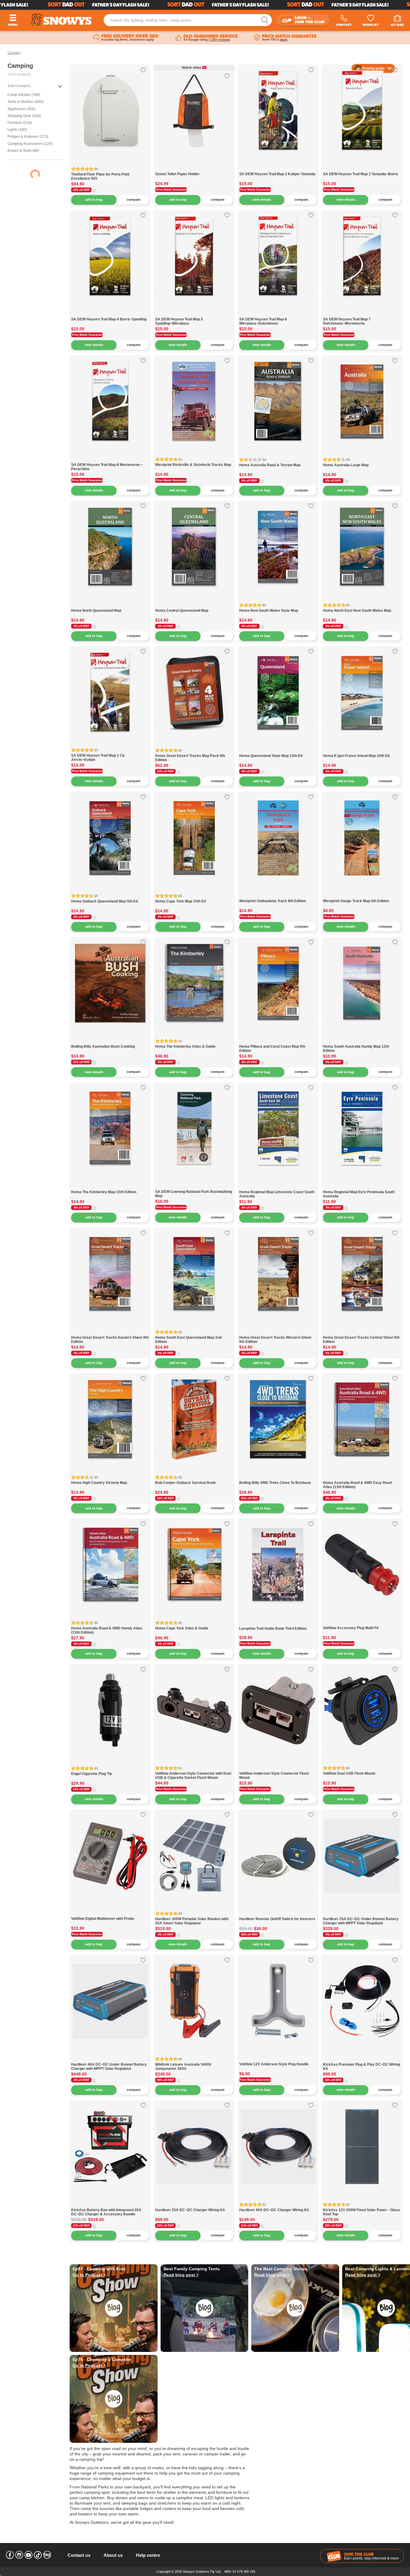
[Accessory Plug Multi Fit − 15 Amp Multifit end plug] (362, 1623)
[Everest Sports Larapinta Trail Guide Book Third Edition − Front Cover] (278, 1623)
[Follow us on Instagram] (19, 2555)
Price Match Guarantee (171, 190)
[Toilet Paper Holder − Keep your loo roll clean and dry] (194, 169)
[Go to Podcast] (114, 2308)
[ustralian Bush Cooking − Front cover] (110, 1041)
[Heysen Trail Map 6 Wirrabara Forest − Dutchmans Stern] (278, 314)
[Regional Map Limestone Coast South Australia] (278, 1187)
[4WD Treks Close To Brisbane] (278, 1414)
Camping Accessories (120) (30, 144)
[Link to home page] (62, 20)
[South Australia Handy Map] (362, 1041)
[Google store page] (207, 38)
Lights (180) (17, 130)
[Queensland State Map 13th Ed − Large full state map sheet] (278, 751)
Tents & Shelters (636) (26, 102)
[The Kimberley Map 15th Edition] (110, 1187)
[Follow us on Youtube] (29, 2555)
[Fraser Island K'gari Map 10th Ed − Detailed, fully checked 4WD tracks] (362, 751)
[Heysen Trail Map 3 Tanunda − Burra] (362, 169)
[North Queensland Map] (110, 605)
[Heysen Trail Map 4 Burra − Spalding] (110, 314)
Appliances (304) (21, 109)
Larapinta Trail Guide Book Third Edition (273, 1629)
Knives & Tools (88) (23, 151)
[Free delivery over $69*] (126, 38)
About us (113, 2555)
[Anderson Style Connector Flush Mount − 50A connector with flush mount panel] (278, 1768)
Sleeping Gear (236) (24, 116)
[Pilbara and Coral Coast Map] (278, 1041)
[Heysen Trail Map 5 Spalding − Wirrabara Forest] (194, 314)
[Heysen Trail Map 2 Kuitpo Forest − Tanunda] (278, 169)
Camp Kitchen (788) (24, 95)
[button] (79, 116)
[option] (110, 105)
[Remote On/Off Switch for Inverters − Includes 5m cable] (278, 1914)
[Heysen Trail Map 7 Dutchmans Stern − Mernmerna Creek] (362, 314)
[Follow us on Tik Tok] (38, 2555)
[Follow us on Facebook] (10, 2555)
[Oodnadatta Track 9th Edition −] (278, 896)
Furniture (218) (20, 123)
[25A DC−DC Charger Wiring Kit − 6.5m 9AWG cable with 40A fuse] (194, 2205)
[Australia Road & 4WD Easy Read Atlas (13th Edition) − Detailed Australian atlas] (362, 1477)
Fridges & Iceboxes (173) (28, 137)
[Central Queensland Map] (194, 605)
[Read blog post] (205, 2308)
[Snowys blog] (47, 2555)
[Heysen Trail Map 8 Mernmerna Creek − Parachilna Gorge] (110, 459)
